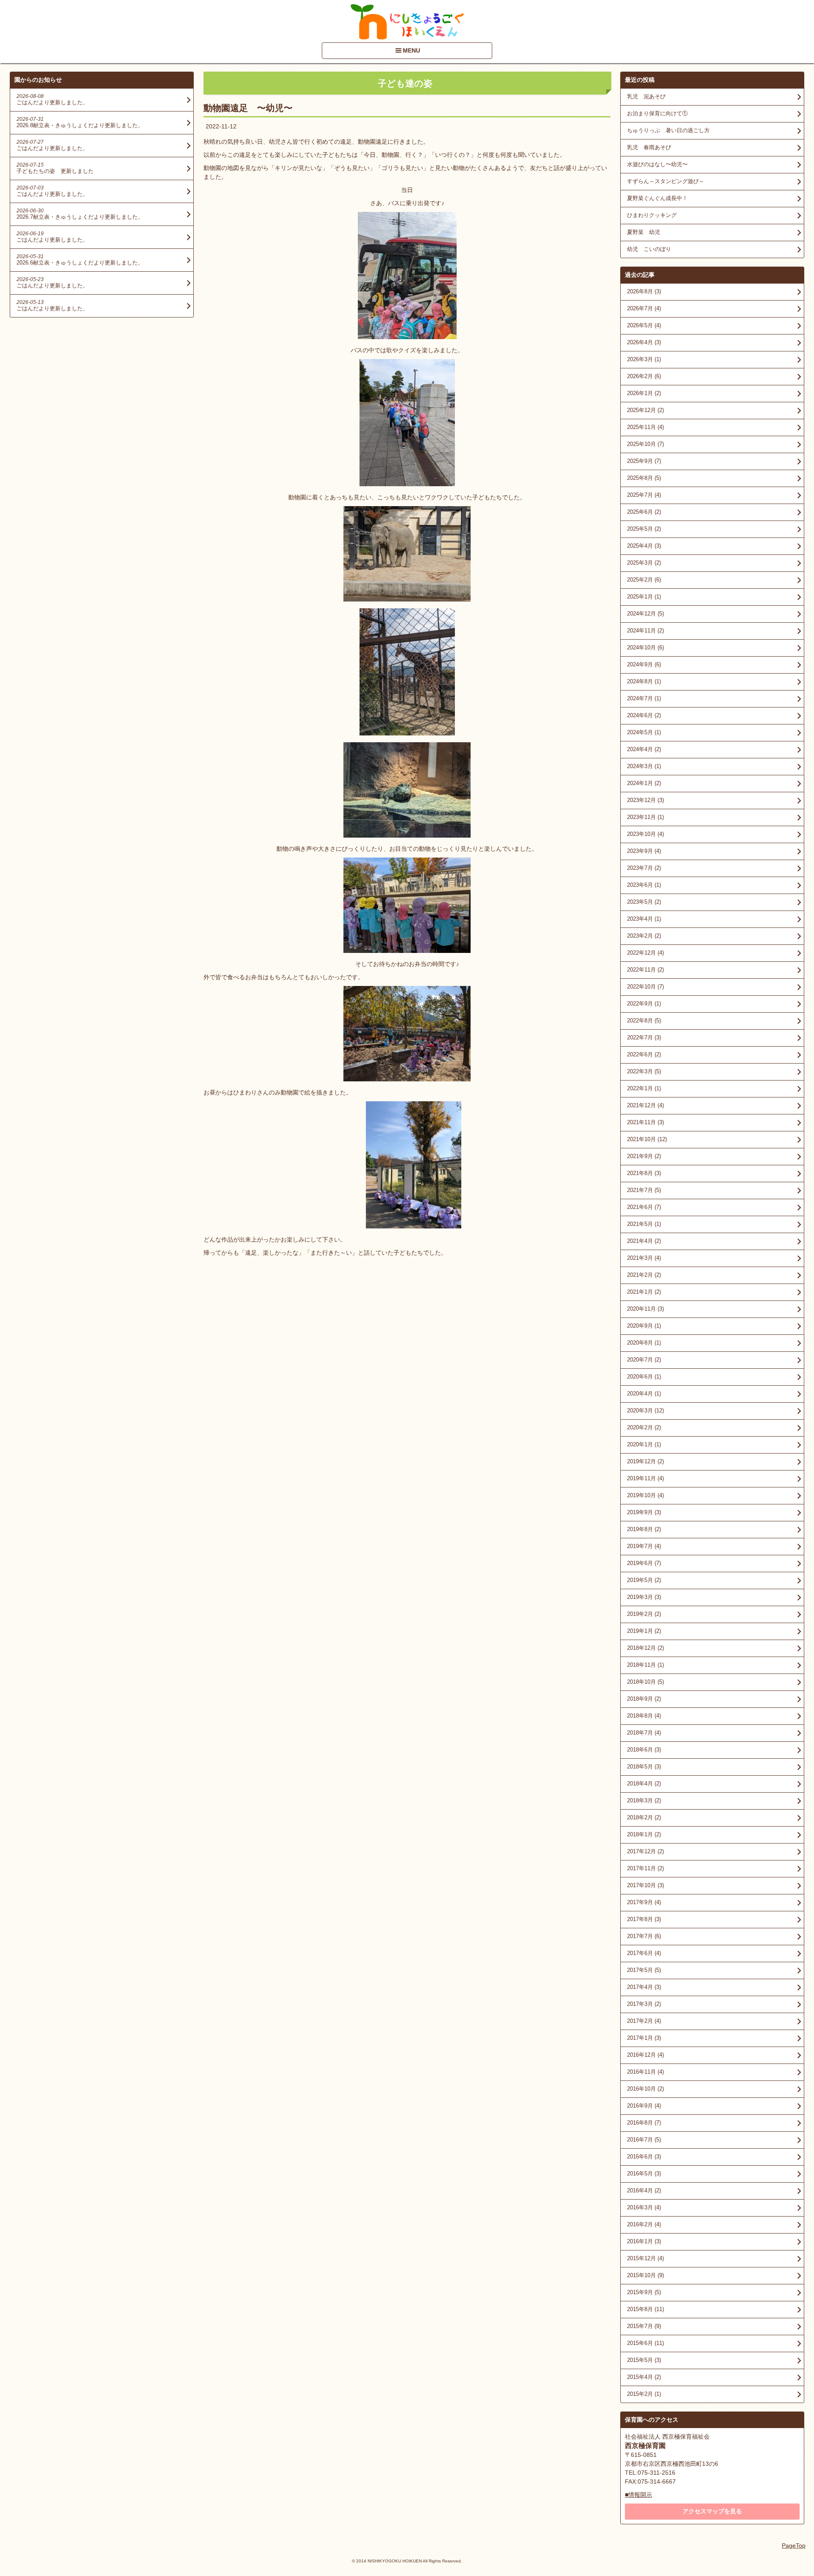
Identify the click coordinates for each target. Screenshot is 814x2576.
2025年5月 (644, 529)
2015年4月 (644, 2377)
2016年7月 (644, 2140)
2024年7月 (644, 698)
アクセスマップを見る (712, 2511)
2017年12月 (645, 1851)
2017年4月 (644, 1987)
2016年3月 (644, 2207)
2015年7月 (644, 2326)
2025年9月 (644, 461)
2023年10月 (645, 834)
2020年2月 (644, 1427)
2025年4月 (644, 546)
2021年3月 (644, 1258)
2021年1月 (644, 1292)
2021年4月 (644, 1241)
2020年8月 (644, 1343)
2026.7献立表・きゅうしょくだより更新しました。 (80, 217)
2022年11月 (645, 970)
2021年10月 (647, 1139)
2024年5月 (644, 732)
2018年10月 (645, 1682)
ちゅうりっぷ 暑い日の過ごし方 (668, 130)
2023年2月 (644, 936)
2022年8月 (644, 1021)
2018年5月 (644, 1767)
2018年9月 (644, 1699)
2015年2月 (644, 2394)
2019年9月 (644, 1512)
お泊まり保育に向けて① (657, 113)
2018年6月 (644, 1750)
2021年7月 (644, 1190)
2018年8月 (644, 1716)
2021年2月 (644, 1275)
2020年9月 (644, 1326)
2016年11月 (645, 2072)
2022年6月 (644, 1054)
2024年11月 (645, 631)
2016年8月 (644, 2123)
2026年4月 (644, 342)
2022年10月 (645, 987)
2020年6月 (644, 1377)
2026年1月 (644, 393)
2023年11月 (645, 817)
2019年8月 (644, 1529)
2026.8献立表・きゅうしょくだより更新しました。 (80, 125)
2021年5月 (644, 1224)
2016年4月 (644, 2190)
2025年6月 (644, 512)
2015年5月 (644, 2360)
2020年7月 (644, 1360)
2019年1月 (644, 1631)
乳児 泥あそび (646, 96)
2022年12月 (645, 953)
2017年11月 (645, 1868)
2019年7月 (644, 1546)
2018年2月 (644, 1817)
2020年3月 (645, 1411)
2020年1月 (644, 1444)
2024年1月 (644, 783)
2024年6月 (644, 715)
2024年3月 (644, 766)
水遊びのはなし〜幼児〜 (657, 164)
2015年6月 (645, 2343)
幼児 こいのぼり (649, 249)
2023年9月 (644, 851)
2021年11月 (645, 1122)
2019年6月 (644, 1563)
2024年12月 (645, 614)
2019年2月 (644, 1614)
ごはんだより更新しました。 (52, 102)
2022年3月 (644, 1071)
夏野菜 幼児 (644, 232)
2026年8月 (644, 291)
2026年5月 (644, 325)
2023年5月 (644, 902)
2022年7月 (644, 1037)
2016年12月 (645, 2055)
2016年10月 (645, 2089)
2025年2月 (644, 580)
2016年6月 (644, 2157)
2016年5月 (644, 2174)
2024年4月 (644, 749)
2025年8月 (644, 478)
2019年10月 (645, 1495)
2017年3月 (644, 2004)
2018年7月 (644, 1733)
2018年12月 (645, 1648)
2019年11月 (645, 1478)
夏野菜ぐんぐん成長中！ (657, 198)
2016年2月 (644, 2224)
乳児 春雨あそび (649, 147)
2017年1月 (644, 2038)
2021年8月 (644, 1173)
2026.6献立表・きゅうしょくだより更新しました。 (80, 263)
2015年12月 (645, 2258)
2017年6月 (644, 1953)
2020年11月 (645, 1309)
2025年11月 (645, 427)
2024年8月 (644, 681)
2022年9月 (644, 1004)
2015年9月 (644, 2292)
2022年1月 (644, 1088)
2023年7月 (644, 868)
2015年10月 (645, 2275)
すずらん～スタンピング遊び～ (666, 181)
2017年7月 (644, 1936)
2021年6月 (644, 1207)
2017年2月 (644, 2021)
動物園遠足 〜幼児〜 (248, 108)
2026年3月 (644, 359)
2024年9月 (644, 664)
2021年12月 (645, 1105)
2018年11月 (645, 1665)
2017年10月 (645, 1885)
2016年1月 (644, 2241)
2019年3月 (644, 1597)
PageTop (794, 2545)
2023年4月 (644, 919)
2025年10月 (645, 444)
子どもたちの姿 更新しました (55, 171)
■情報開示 (638, 2495)
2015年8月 (645, 2309)
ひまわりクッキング (652, 215)
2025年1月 (644, 597)
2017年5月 (644, 1970)
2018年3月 (644, 1800)
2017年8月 (644, 1919)
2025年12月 (645, 410)
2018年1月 (644, 1834)
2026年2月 (644, 376)
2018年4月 (644, 1784)
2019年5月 (644, 1580)
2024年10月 (645, 647)
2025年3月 (644, 563)
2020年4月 (644, 1394)
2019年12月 (645, 1461)
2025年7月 (644, 495)
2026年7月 (644, 308)
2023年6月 (644, 885)
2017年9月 (644, 1902)
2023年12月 (645, 800)
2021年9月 (644, 1156)
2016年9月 (644, 2106)
